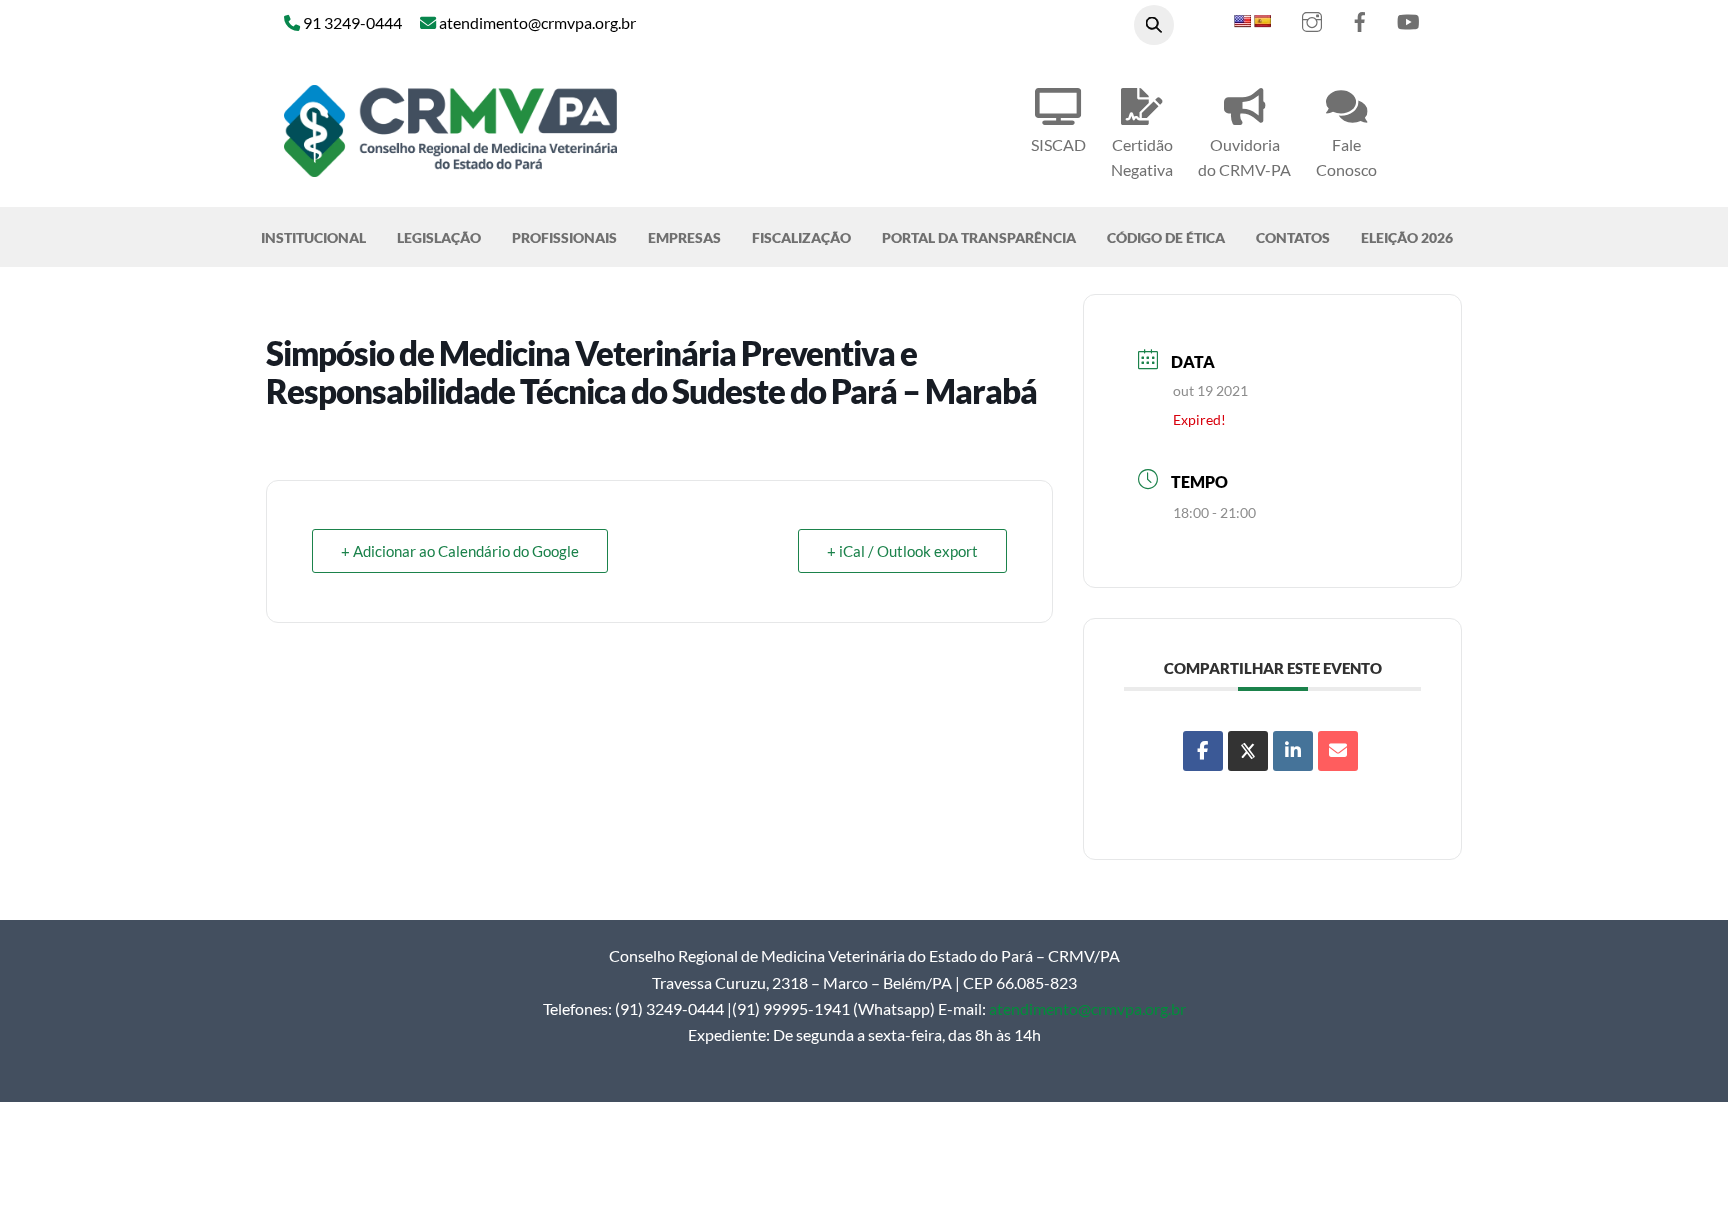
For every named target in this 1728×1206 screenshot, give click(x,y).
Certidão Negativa (1142, 157)
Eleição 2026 (1407, 237)
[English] (1242, 21)
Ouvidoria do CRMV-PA (1244, 157)
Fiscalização (801, 237)
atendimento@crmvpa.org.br (1087, 1008)
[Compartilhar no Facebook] (1203, 751)
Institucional (313, 237)
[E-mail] (1338, 751)
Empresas (684, 237)
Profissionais (564, 237)
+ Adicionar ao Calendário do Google (460, 551)
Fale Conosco (1346, 157)
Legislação (439, 237)
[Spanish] (1262, 21)
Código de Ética (1166, 237)
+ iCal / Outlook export (902, 551)
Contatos (1293, 237)
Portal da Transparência (979, 237)
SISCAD (1058, 144)
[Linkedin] (1293, 751)
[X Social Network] (1248, 751)
